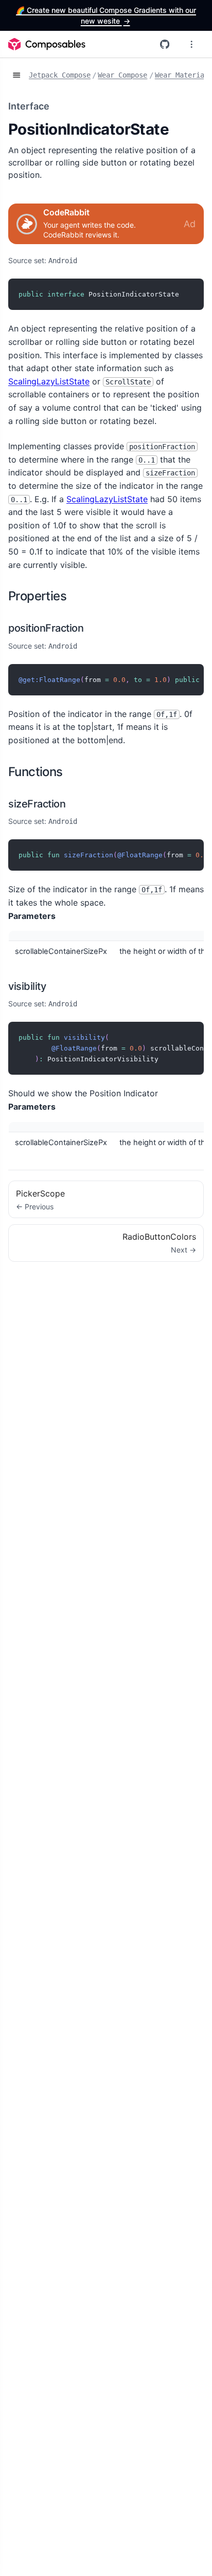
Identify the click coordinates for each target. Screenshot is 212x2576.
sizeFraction (37, 804)
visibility (27, 986)
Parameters (32, 916)
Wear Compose (122, 75)
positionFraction (46, 628)
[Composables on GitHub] (165, 44)
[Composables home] (47, 44)
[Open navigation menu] (191, 44)
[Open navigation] (16, 76)
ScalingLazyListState (49, 381)
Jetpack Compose (60, 75)
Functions (36, 772)
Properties (37, 596)
